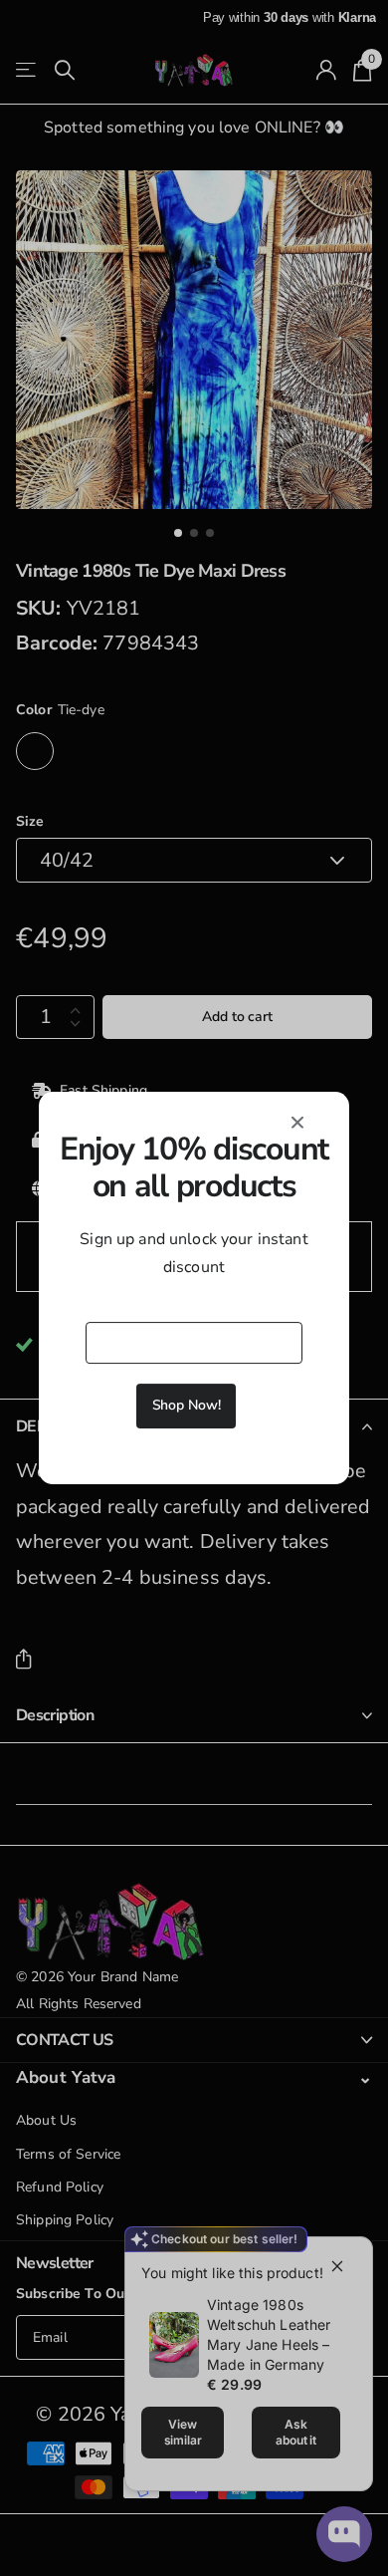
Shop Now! (187, 1405)
